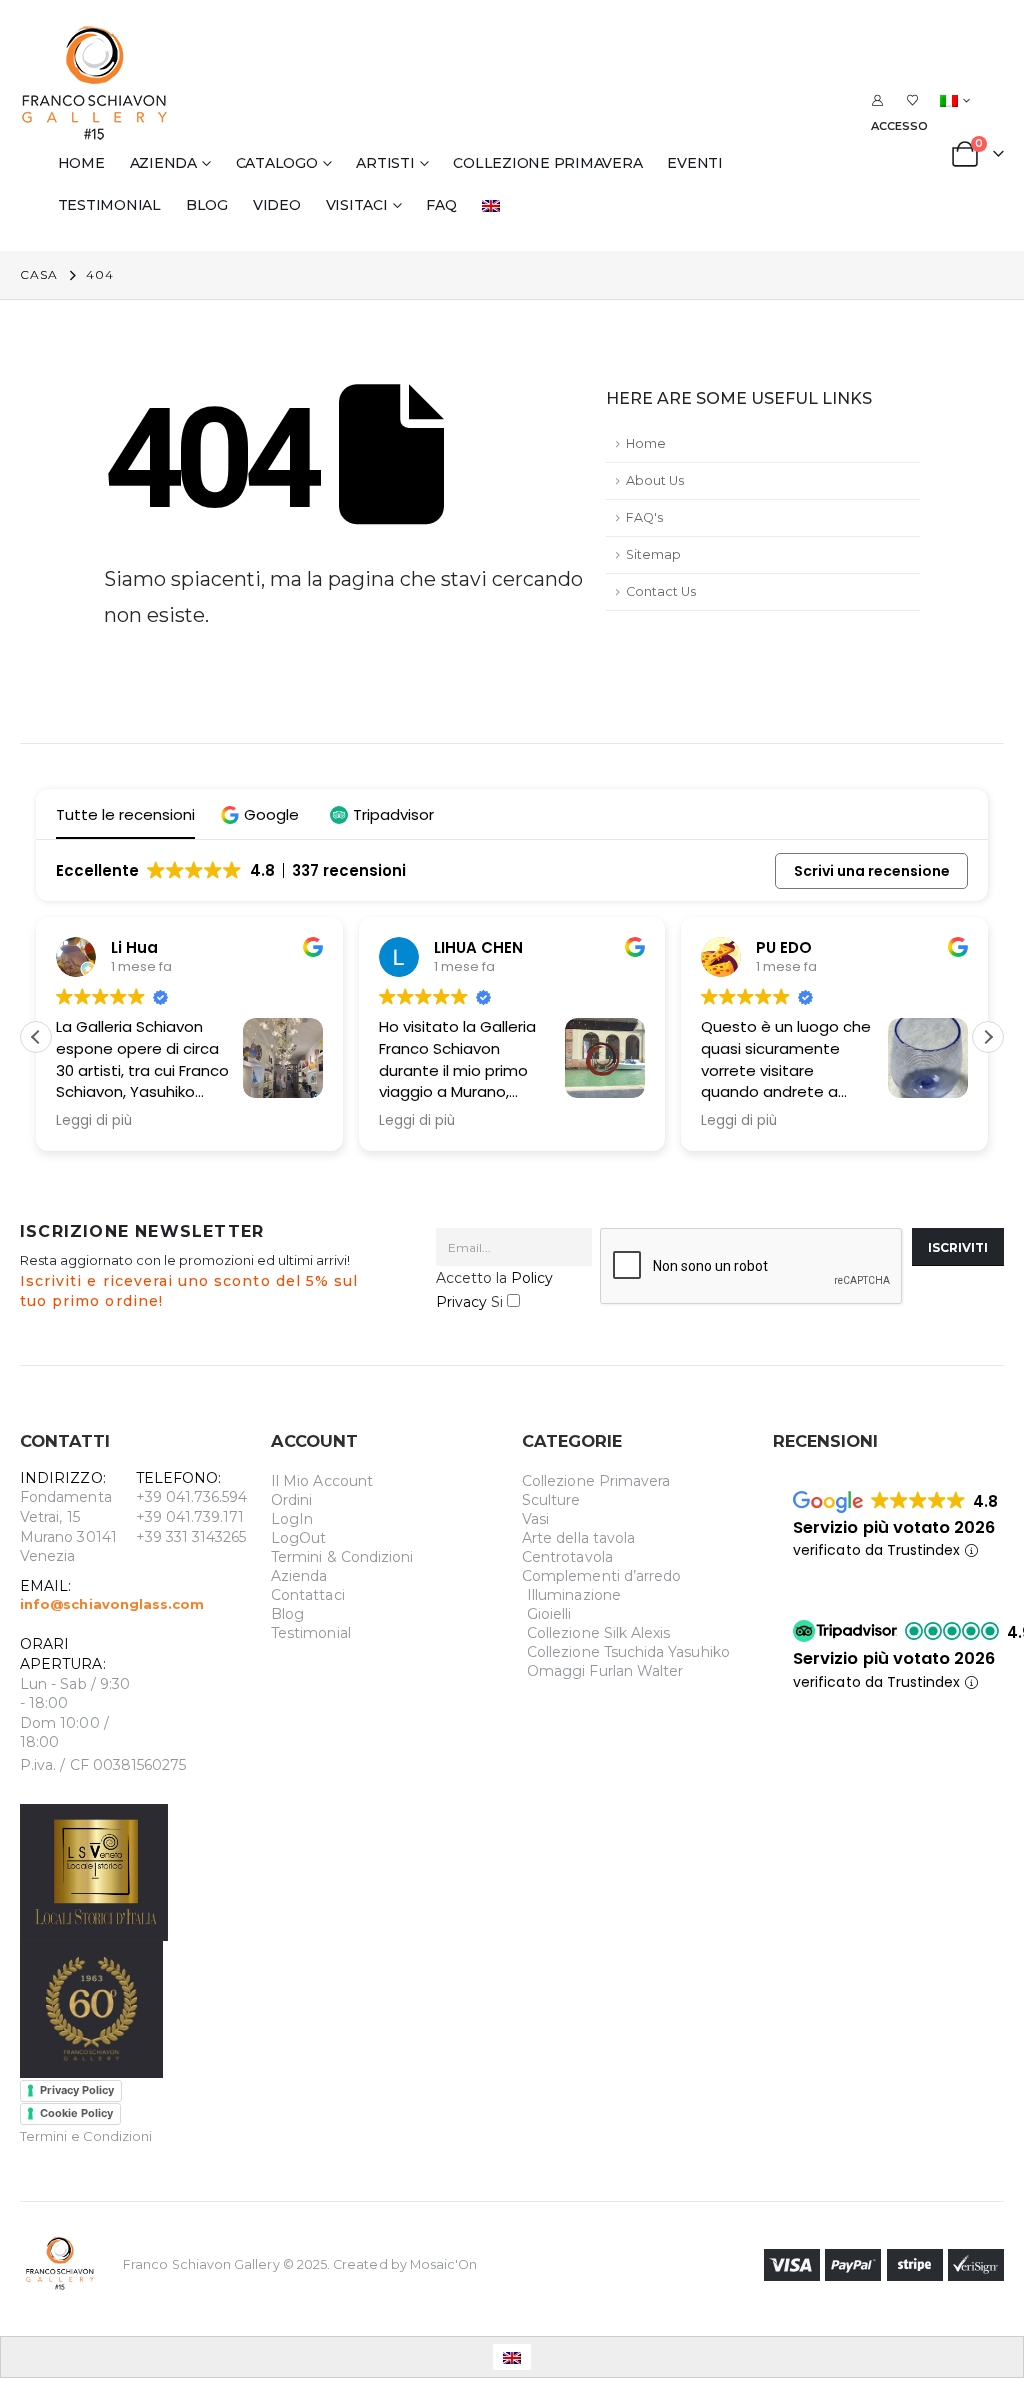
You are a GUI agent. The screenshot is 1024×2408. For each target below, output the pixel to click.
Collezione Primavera (596, 1481)
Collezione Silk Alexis (598, 1633)
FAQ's (644, 517)
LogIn (292, 1519)
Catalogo (277, 163)
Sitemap (653, 554)
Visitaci (357, 205)
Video (277, 205)
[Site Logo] (95, 83)
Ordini (291, 1500)
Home (81, 163)
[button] (262, 814)
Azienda (163, 163)
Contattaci (308, 1595)
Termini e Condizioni (86, 2136)
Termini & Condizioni (342, 1557)
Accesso (899, 126)
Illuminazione (574, 1595)
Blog (207, 205)
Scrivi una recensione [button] (872, 871)
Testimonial (109, 205)
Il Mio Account (322, 1481)
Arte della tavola (578, 1538)
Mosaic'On (444, 2263)
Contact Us (661, 591)
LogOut (298, 1538)
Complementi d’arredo (601, 1576)
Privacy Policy (77, 2090)
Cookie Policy (76, 2113)
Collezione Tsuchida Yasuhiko (628, 1652)
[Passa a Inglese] (495, 205)
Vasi (535, 1519)
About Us (655, 480)
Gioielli (549, 1614)
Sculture (551, 1500)
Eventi (695, 163)
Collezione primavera (547, 163)
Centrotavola (567, 1557)
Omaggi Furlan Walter (605, 1671)
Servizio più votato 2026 (894, 1527)
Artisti (385, 163)
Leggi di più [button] (116, 1121)
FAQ (441, 205)
